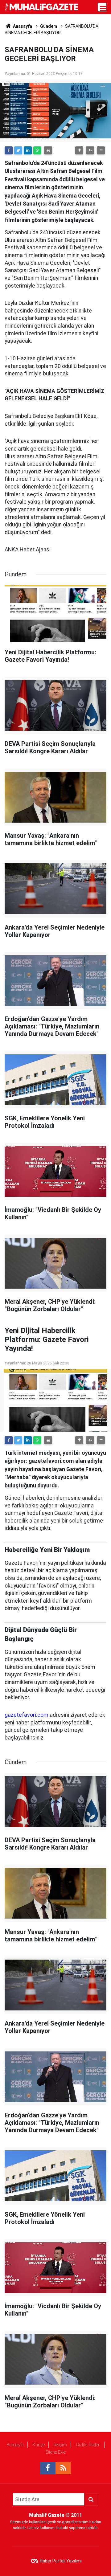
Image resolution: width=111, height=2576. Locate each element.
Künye (39, 2445)
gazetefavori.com (27, 1715)
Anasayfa (15, 2445)
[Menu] (103, 9)
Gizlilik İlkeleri (88, 2445)
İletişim (60, 2445)
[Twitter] (18, 150)
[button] (79, 150)
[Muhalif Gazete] (42, 7)
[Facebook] (9, 150)
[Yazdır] (48, 150)
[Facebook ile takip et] (48, 2468)
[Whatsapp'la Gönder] (37, 150)
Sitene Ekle (56, 2452)
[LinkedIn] (28, 150)
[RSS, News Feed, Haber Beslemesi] (63, 2468)
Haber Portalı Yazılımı (61, 2561)
